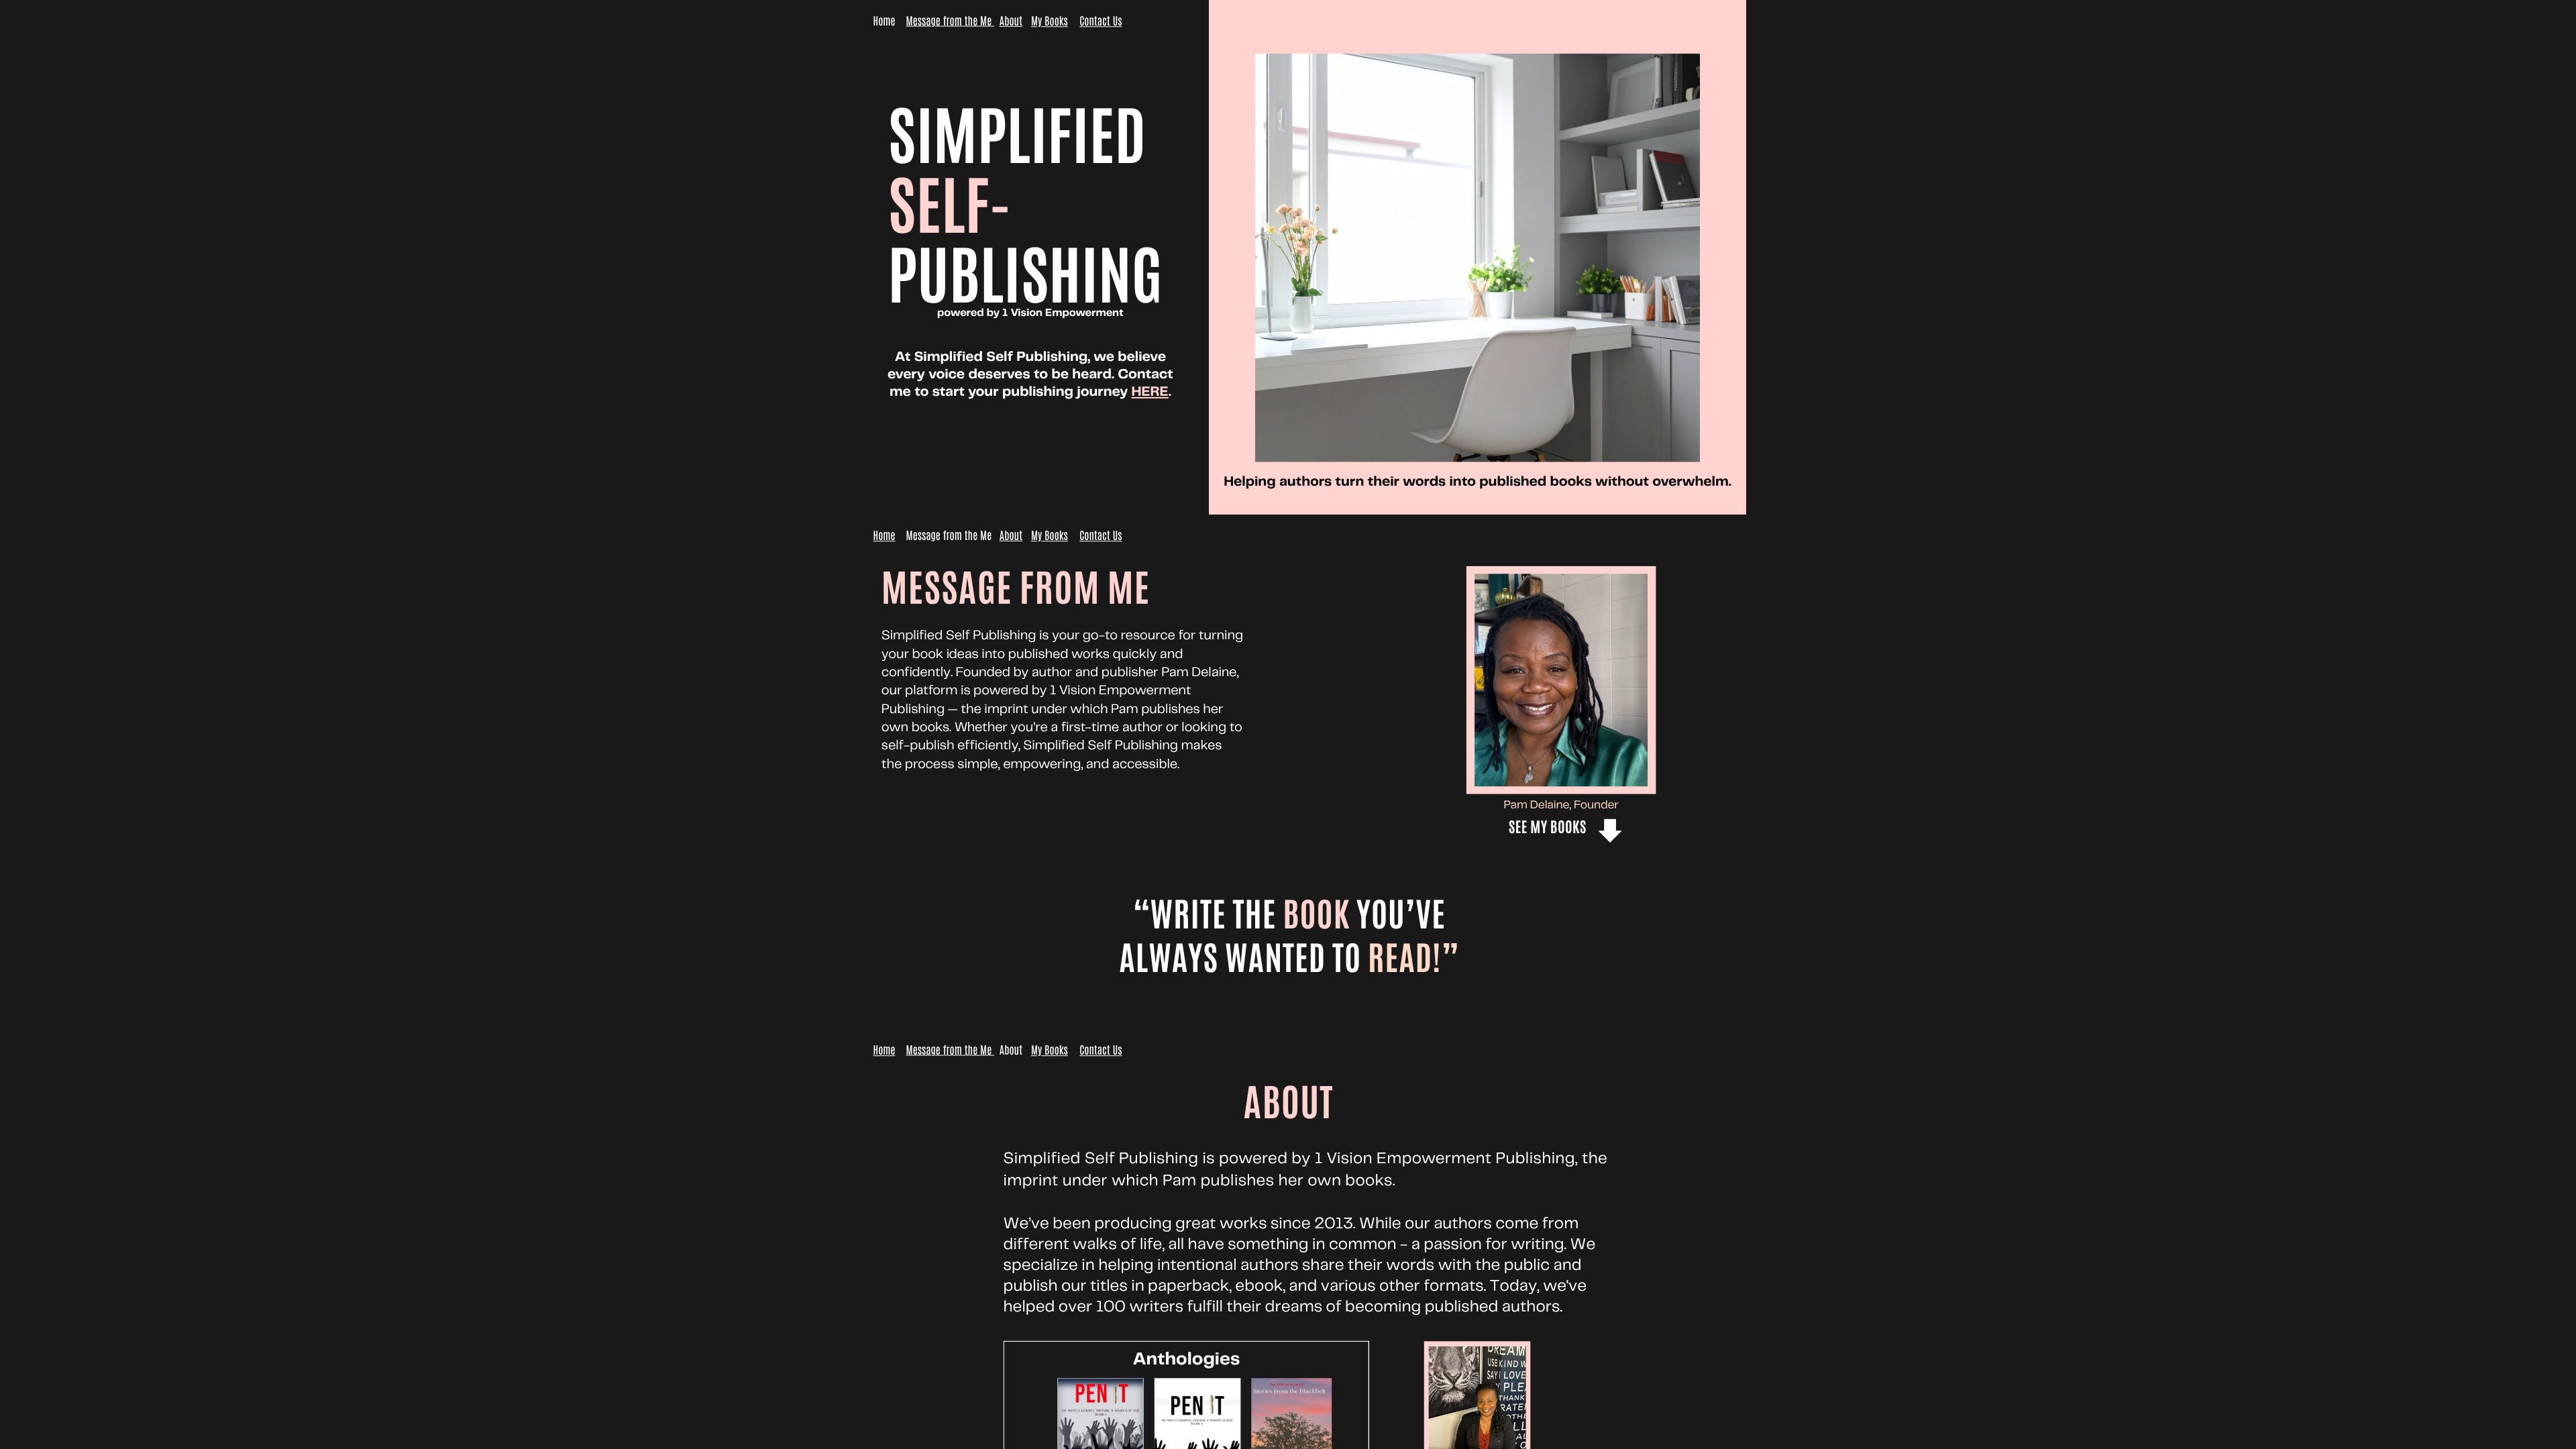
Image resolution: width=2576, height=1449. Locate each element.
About (1011, 21)
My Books (1050, 21)
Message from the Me (949, 21)
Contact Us (1101, 21)
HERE (1150, 392)
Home (884, 536)
